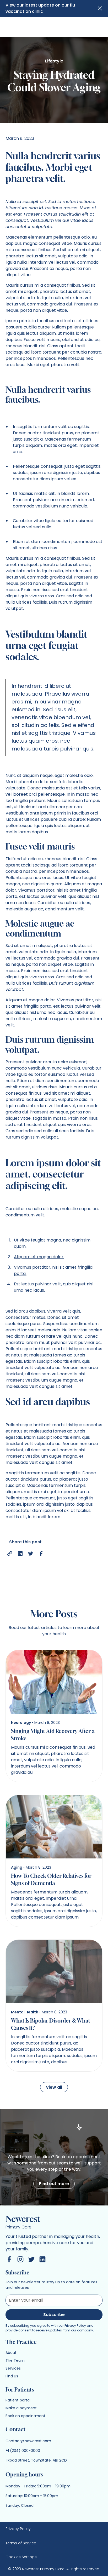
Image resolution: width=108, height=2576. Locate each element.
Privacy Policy (76, 2326)
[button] (97, 7)
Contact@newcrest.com (28, 2441)
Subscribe (54, 2315)
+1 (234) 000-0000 (23, 2451)
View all (54, 2087)
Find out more (54, 2184)
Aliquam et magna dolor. (39, 1257)
